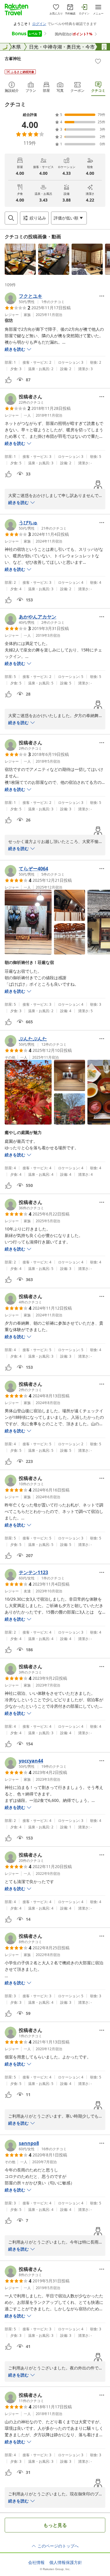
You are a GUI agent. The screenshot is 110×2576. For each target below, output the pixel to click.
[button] (20, 259)
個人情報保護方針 (66, 2562)
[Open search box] (11, 218)
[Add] (98, 61)
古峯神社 (13, 58)
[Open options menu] (102, 296)
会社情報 (36, 2562)
